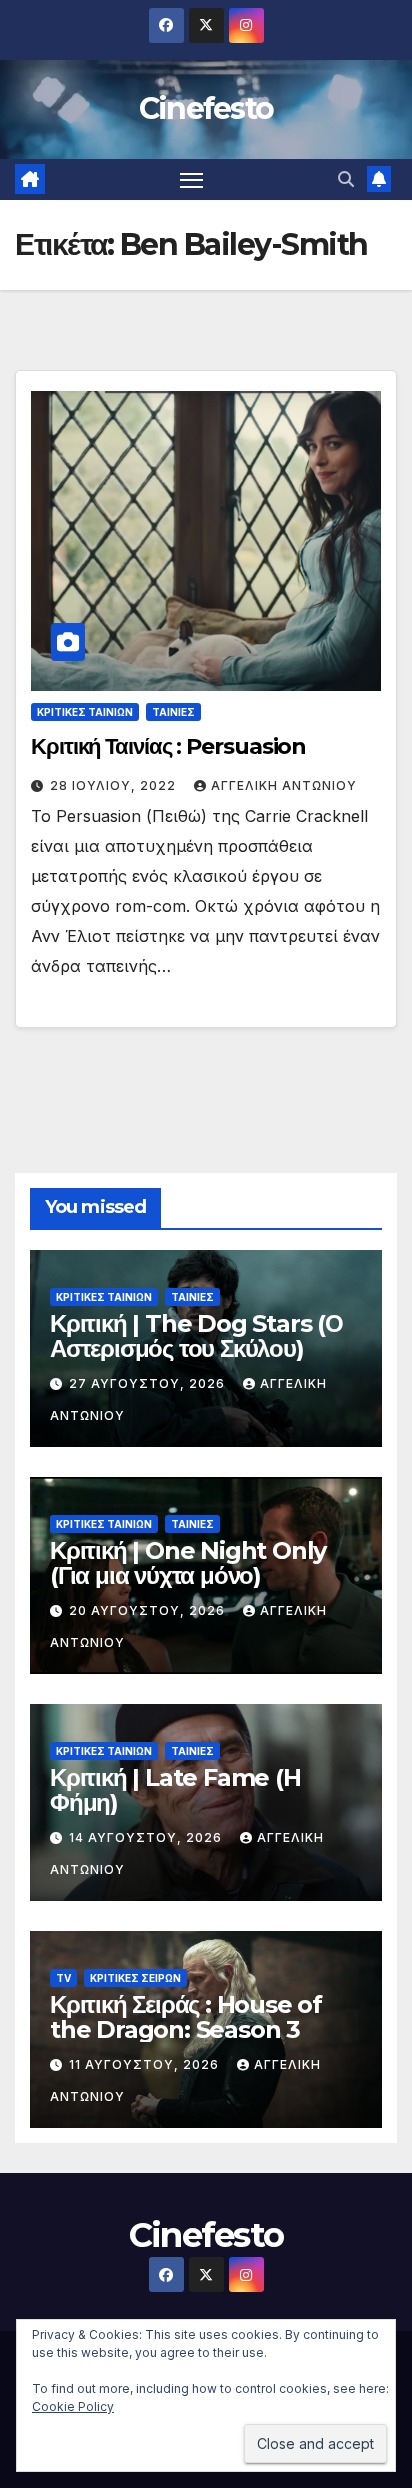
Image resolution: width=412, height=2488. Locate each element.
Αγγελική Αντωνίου (284, 785)
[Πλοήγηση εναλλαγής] (192, 180)
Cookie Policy (73, 2406)
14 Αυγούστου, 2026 (147, 1837)
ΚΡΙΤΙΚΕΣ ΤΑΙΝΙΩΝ (85, 712)
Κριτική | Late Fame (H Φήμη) (175, 1790)
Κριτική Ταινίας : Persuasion (168, 746)
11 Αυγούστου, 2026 (146, 2064)
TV (63, 1978)
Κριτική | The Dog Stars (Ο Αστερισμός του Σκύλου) (196, 1336)
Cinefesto (206, 108)
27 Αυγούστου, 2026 (149, 1383)
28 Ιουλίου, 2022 (115, 785)
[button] (346, 179)
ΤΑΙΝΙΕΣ (173, 712)
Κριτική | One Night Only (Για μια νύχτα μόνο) (188, 1563)
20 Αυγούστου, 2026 (149, 1610)
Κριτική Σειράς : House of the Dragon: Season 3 (186, 2017)
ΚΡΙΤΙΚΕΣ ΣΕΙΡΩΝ (135, 1978)
